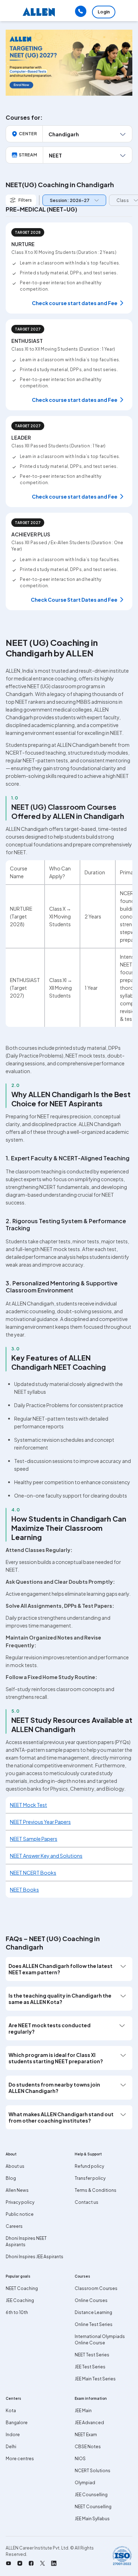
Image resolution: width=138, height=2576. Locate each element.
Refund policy (89, 2166)
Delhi (11, 2447)
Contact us (87, 2202)
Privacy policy (20, 2202)
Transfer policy (90, 2178)
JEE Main (83, 2411)
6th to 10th (17, 2312)
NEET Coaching (22, 2288)
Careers (14, 2226)
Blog (11, 2178)
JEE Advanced (89, 2423)
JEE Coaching (20, 2300)
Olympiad (85, 2483)
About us (15, 2166)
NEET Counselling (93, 2507)
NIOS (80, 2459)
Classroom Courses (96, 2288)
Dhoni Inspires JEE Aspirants (34, 2257)
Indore (13, 2435)
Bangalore (17, 2423)
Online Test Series (94, 2324)
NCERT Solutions (93, 2471)
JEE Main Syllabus (92, 2519)
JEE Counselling (91, 2495)
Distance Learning (93, 2312)
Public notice (20, 2214)
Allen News (17, 2190)
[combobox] (73, 200)
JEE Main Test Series (95, 2379)
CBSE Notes (88, 2447)
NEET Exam (86, 2435)
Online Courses (91, 2300)
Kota (11, 2411)
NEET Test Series (92, 2355)
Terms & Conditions (96, 2190)
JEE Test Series (90, 2367)
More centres (20, 2459)
